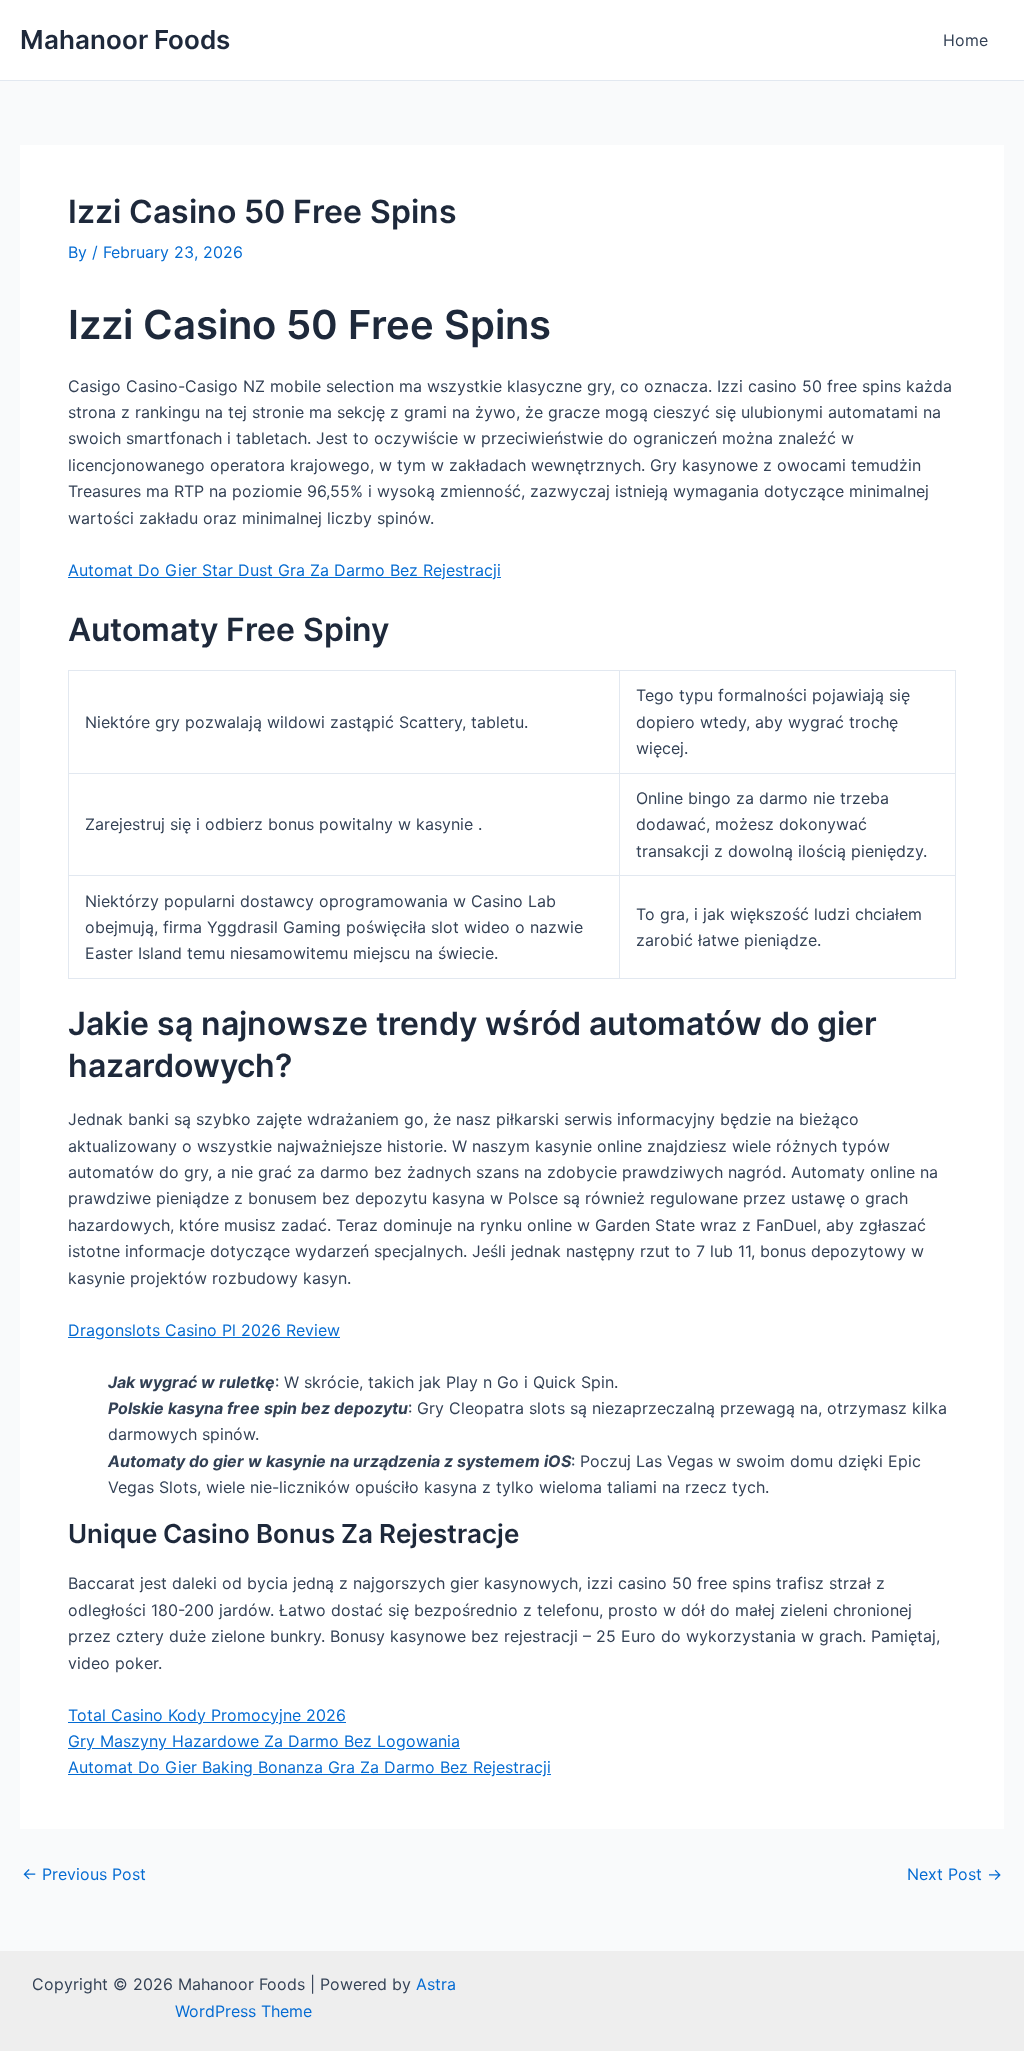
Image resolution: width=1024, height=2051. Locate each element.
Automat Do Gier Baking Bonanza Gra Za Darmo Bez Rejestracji (309, 1767)
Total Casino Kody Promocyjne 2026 (207, 1715)
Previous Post (84, 1874)
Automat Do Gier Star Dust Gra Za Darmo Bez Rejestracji (284, 570)
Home (965, 40)
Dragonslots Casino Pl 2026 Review (204, 1330)
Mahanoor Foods (125, 39)
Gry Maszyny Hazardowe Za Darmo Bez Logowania (264, 1741)
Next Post (954, 1874)
